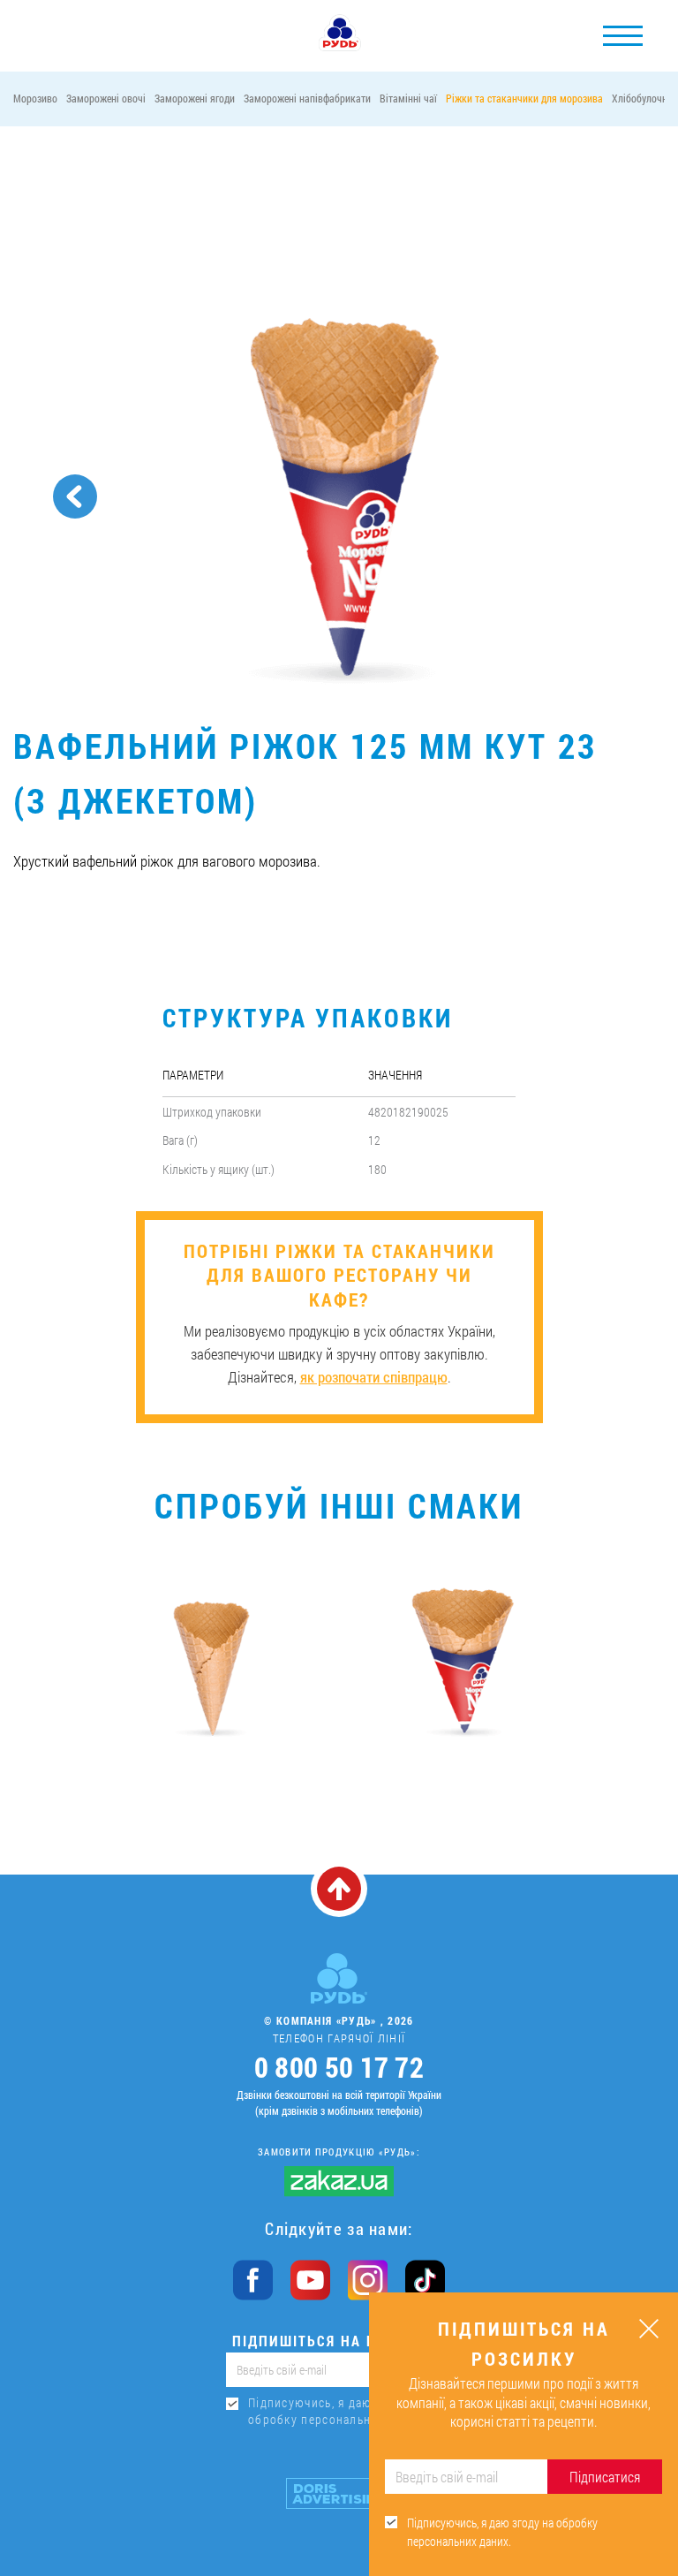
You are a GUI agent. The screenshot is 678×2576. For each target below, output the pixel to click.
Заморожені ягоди (195, 98)
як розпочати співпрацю (374, 1377)
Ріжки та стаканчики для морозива (524, 98)
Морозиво (35, 98)
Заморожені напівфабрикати (307, 98)
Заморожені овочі (106, 98)
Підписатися (605, 2477)
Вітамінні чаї (408, 98)
